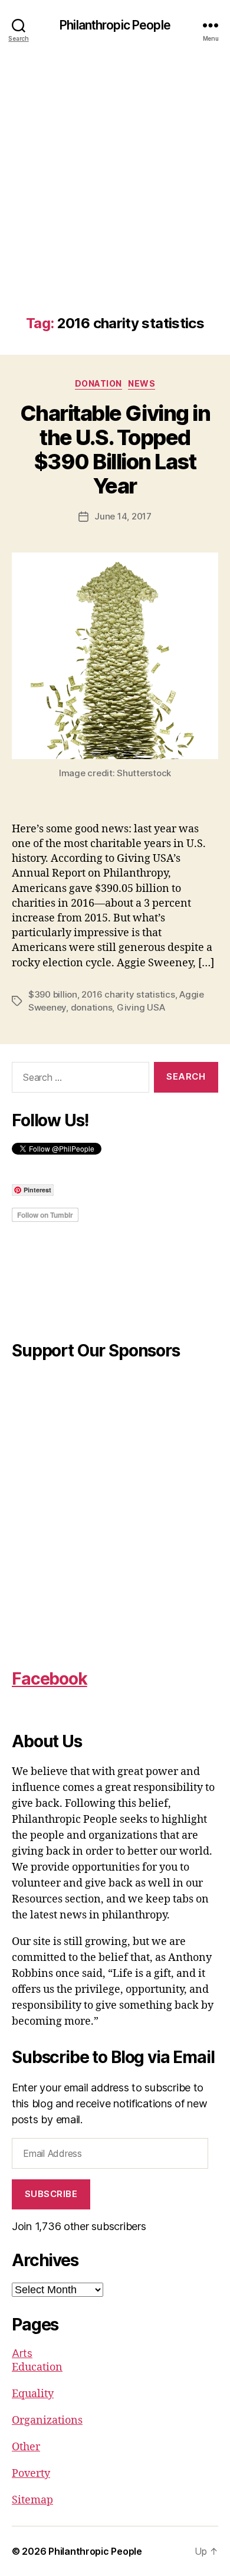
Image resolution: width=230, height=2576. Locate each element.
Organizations (47, 2420)
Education (37, 2367)
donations (92, 1007)
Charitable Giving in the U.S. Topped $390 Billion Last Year (115, 450)
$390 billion (53, 994)
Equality (33, 2394)
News (142, 383)
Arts (22, 2353)
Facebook (50, 1679)
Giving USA (141, 1007)
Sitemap (32, 2500)
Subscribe (51, 2194)
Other (26, 2447)
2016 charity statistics (128, 994)
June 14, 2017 (123, 516)
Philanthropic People (115, 25)
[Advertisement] (115, 194)
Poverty (31, 2474)
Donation (98, 383)
